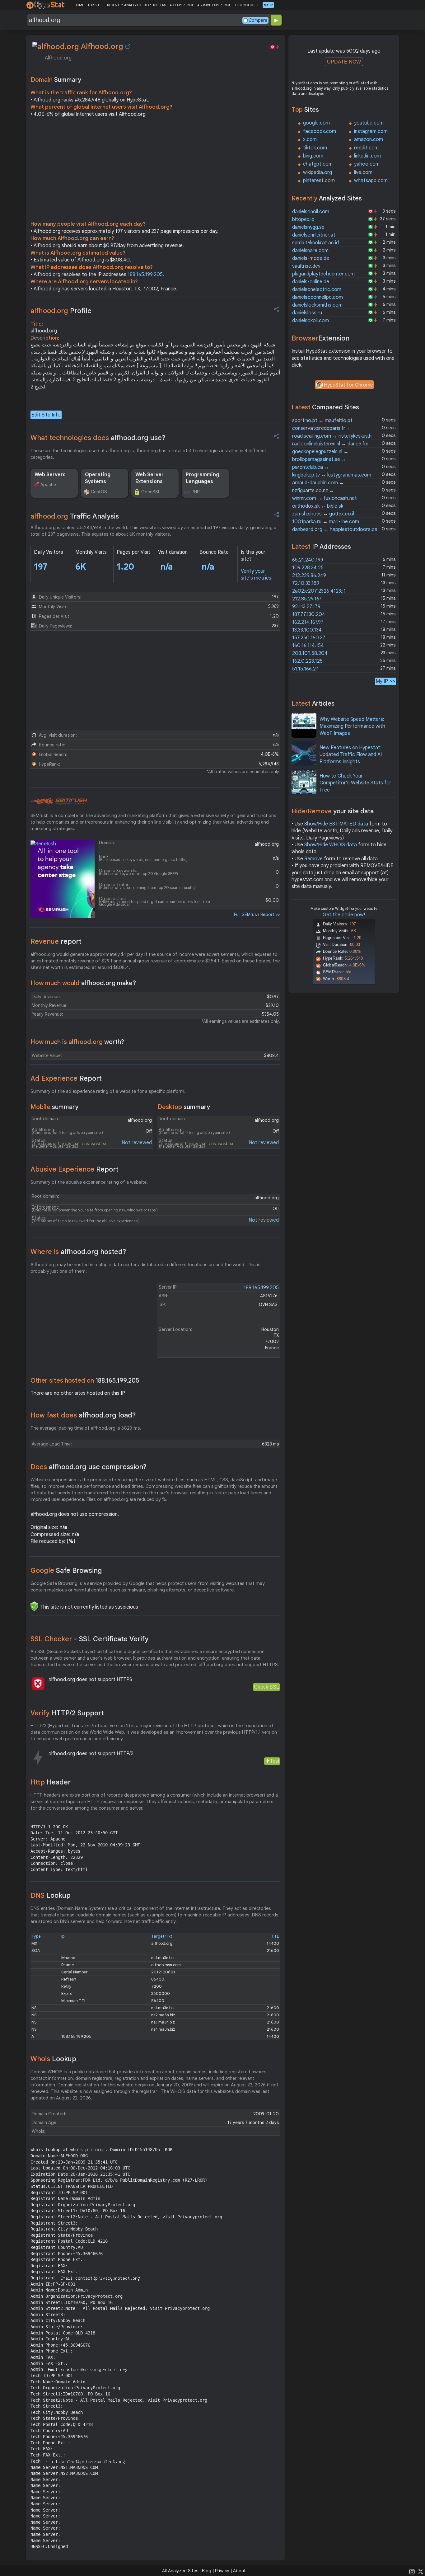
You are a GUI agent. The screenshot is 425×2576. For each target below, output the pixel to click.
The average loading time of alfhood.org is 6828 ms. (86, 1428)
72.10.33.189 (306, 583)
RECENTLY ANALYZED (124, 5)
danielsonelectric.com (317, 289)
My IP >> (385, 681)
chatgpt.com (318, 164)
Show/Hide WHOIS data (331, 845)
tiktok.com (315, 148)
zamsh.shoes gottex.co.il (323, 514)
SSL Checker (89, 1639)
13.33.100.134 (307, 630)
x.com (310, 139)
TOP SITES (95, 5)
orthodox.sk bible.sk (318, 506)
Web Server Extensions (149, 478)
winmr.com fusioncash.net (325, 498)
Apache (48, 485)
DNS (51, 1895)
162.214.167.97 (308, 622)
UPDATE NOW (344, 62)
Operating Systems (98, 478)
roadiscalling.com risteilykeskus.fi (332, 436)
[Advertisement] (155, 171)
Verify (67, 1713)
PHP (196, 492)
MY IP (268, 5)
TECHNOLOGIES (247, 5)
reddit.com (366, 148)
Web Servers (50, 475)
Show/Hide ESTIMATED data (336, 824)
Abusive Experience (75, 1169)
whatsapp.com (371, 181)
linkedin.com (367, 156)
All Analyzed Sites (180, 2571)
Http (51, 1782)
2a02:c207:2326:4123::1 (319, 591)
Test (275, 1761)
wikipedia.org (318, 172)
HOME (79, 5)
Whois (53, 2059)
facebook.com (320, 131)
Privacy (222, 2571)
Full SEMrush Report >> (257, 914)
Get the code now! (344, 915)
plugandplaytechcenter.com (323, 274)
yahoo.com (367, 164)
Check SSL (266, 1687)
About (239, 2571)
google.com (316, 123)
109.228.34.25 (308, 568)
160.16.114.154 (308, 646)
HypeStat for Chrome (348, 385)
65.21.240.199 (308, 560)
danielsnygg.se (308, 227)
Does (89, 1467)
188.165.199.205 (145, 275)
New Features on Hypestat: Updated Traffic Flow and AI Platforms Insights (351, 755)
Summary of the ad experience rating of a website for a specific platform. (108, 1091)
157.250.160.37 (309, 638)
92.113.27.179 (306, 607)
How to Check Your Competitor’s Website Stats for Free (355, 783)
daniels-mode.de (311, 258)
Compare (258, 20)
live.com (363, 172)
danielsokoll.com (311, 321)
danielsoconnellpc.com (318, 297)
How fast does (83, 1415)
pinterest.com (319, 181)
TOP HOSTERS (155, 5)
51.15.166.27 (305, 669)
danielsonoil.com (311, 212)
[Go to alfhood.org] (128, 46)
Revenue (56, 941)
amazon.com (369, 139)
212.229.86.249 (309, 576)
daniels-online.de (311, 282)
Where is (78, 1252)
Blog (207, 2571)
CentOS (99, 492)
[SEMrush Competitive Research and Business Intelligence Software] (59, 801)
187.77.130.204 (309, 614)
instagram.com (371, 131)
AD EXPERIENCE (182, 5)
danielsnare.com (310, 251)
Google (66, 1570)
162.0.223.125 (307, 661)
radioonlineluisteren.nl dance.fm (330, 444)
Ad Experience (66, 1078)
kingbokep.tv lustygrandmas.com (332, 475)
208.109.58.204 (310, 653)
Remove (313, 859)
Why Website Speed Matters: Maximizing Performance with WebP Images (352, 726)
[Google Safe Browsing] (34, 1606)
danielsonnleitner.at (314, 235)
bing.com (313, 156)
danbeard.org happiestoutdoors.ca (335, 529)
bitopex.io (303, 219)
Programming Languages (202, 478)
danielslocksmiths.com (317, 305)
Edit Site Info (46, 415)
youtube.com (369, 123)
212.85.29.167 (307, 599)
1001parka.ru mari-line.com (326, 522)
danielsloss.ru (307, 313)
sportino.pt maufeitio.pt (322, 421)
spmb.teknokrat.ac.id (315, 243)
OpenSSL (151, 492)
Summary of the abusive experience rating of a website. (89, 1182)
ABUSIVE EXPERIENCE (214, 5)
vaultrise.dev (306, 266)
